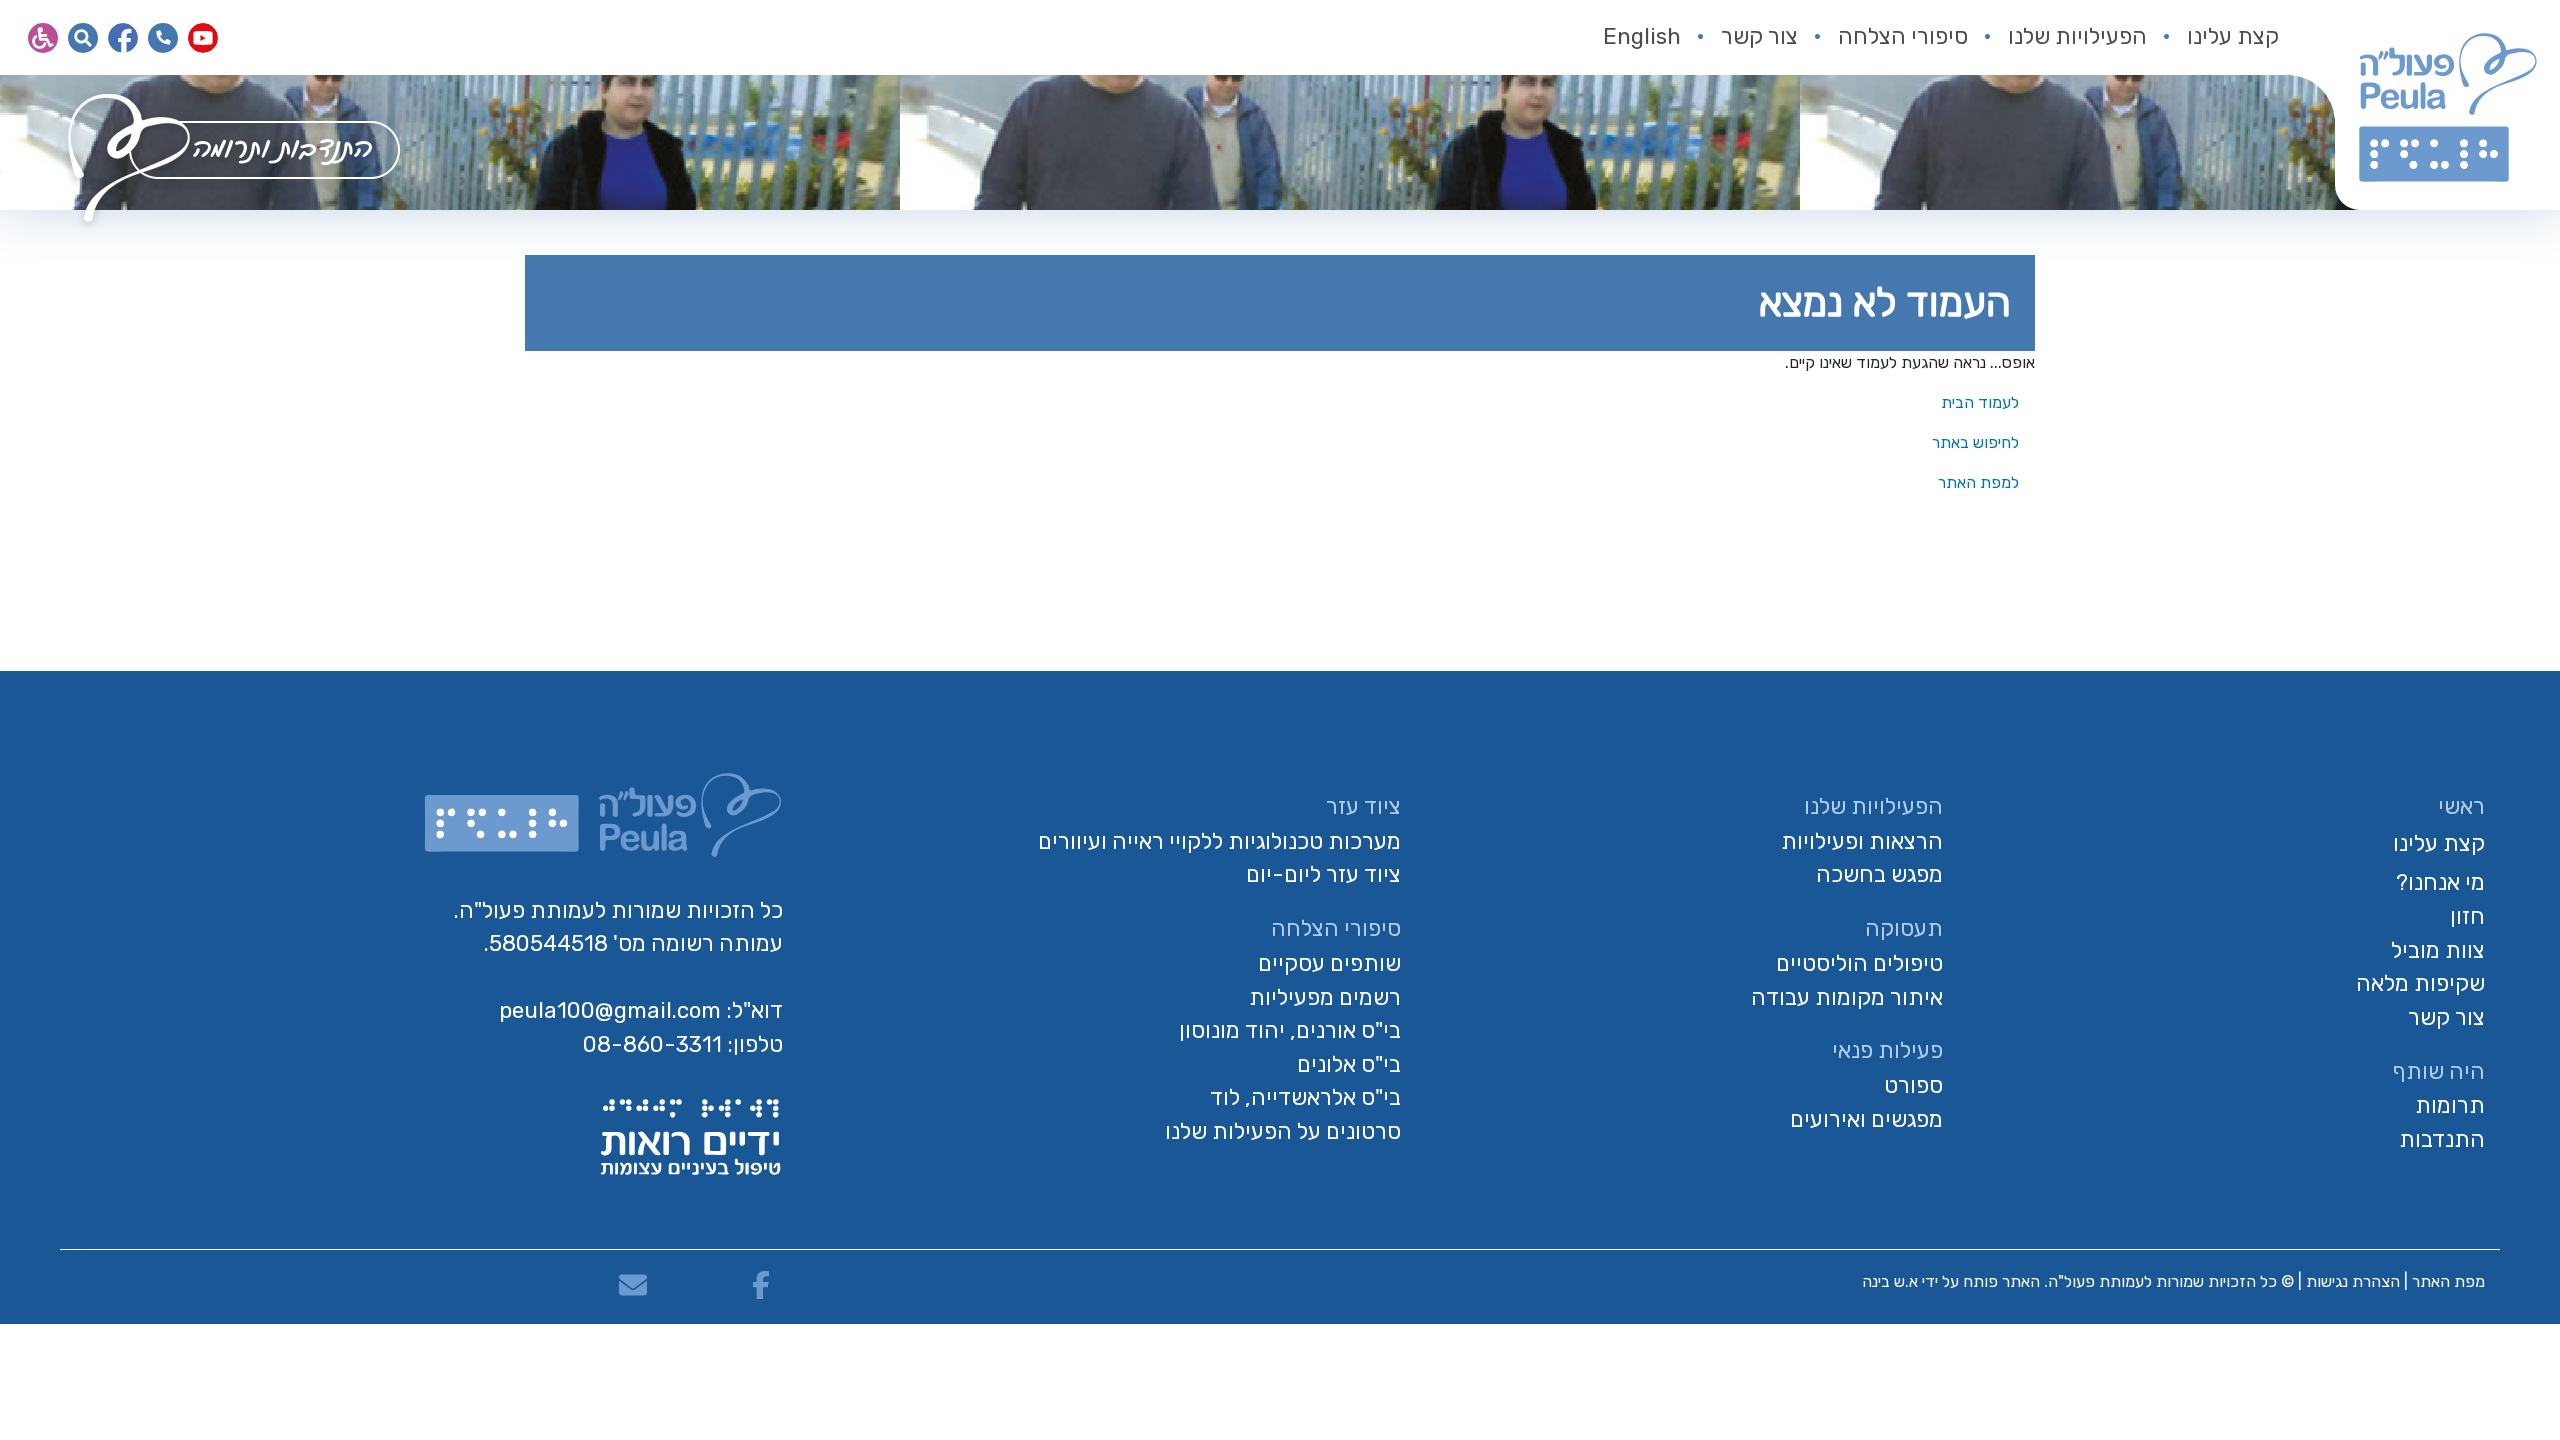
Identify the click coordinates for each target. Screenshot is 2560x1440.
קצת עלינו (2233, 36)
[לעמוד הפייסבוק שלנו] (123, 38)
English (1642, 36)
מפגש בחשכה (1879, 874)
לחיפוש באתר (1977, 442)
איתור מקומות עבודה (1847, 997)
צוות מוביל (2438, 950)
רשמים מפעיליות (1325, 997)
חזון (2467, 916)
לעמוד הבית (1982, 402)
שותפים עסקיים (1329, 963)
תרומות (2450, 1105)
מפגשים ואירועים (1866, 1119)
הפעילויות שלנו (2077, 36)
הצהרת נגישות (2353, 1281)
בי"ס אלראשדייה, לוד (1305, 1097)
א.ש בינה (1888, 1281)
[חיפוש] (83, 38)
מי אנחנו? (2440, 882)
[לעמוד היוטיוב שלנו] (203, 38)
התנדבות (2442, 1139)
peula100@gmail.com (610, 1010)
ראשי (2461, 806)
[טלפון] (163, 38)
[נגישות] (43, 38)
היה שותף (2438, 1071)
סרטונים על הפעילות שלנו (1283, 1131)
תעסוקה (1904, 928)
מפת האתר (2448, 1281)
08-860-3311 (652, 1044)
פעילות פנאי (1887, 1050)
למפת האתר (1980, 482)
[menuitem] (2213, 37)
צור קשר (1759, 36)
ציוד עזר (1363, 806)
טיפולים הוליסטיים (1859, 963)
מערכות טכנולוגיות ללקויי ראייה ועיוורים (1219, 841)
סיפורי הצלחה (1903, 36)
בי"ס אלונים (1349, 1064)
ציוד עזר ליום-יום (1323, 874)
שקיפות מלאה (2420, 983)
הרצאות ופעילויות (1862, 841)
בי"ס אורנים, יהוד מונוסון (1290, 1030)
